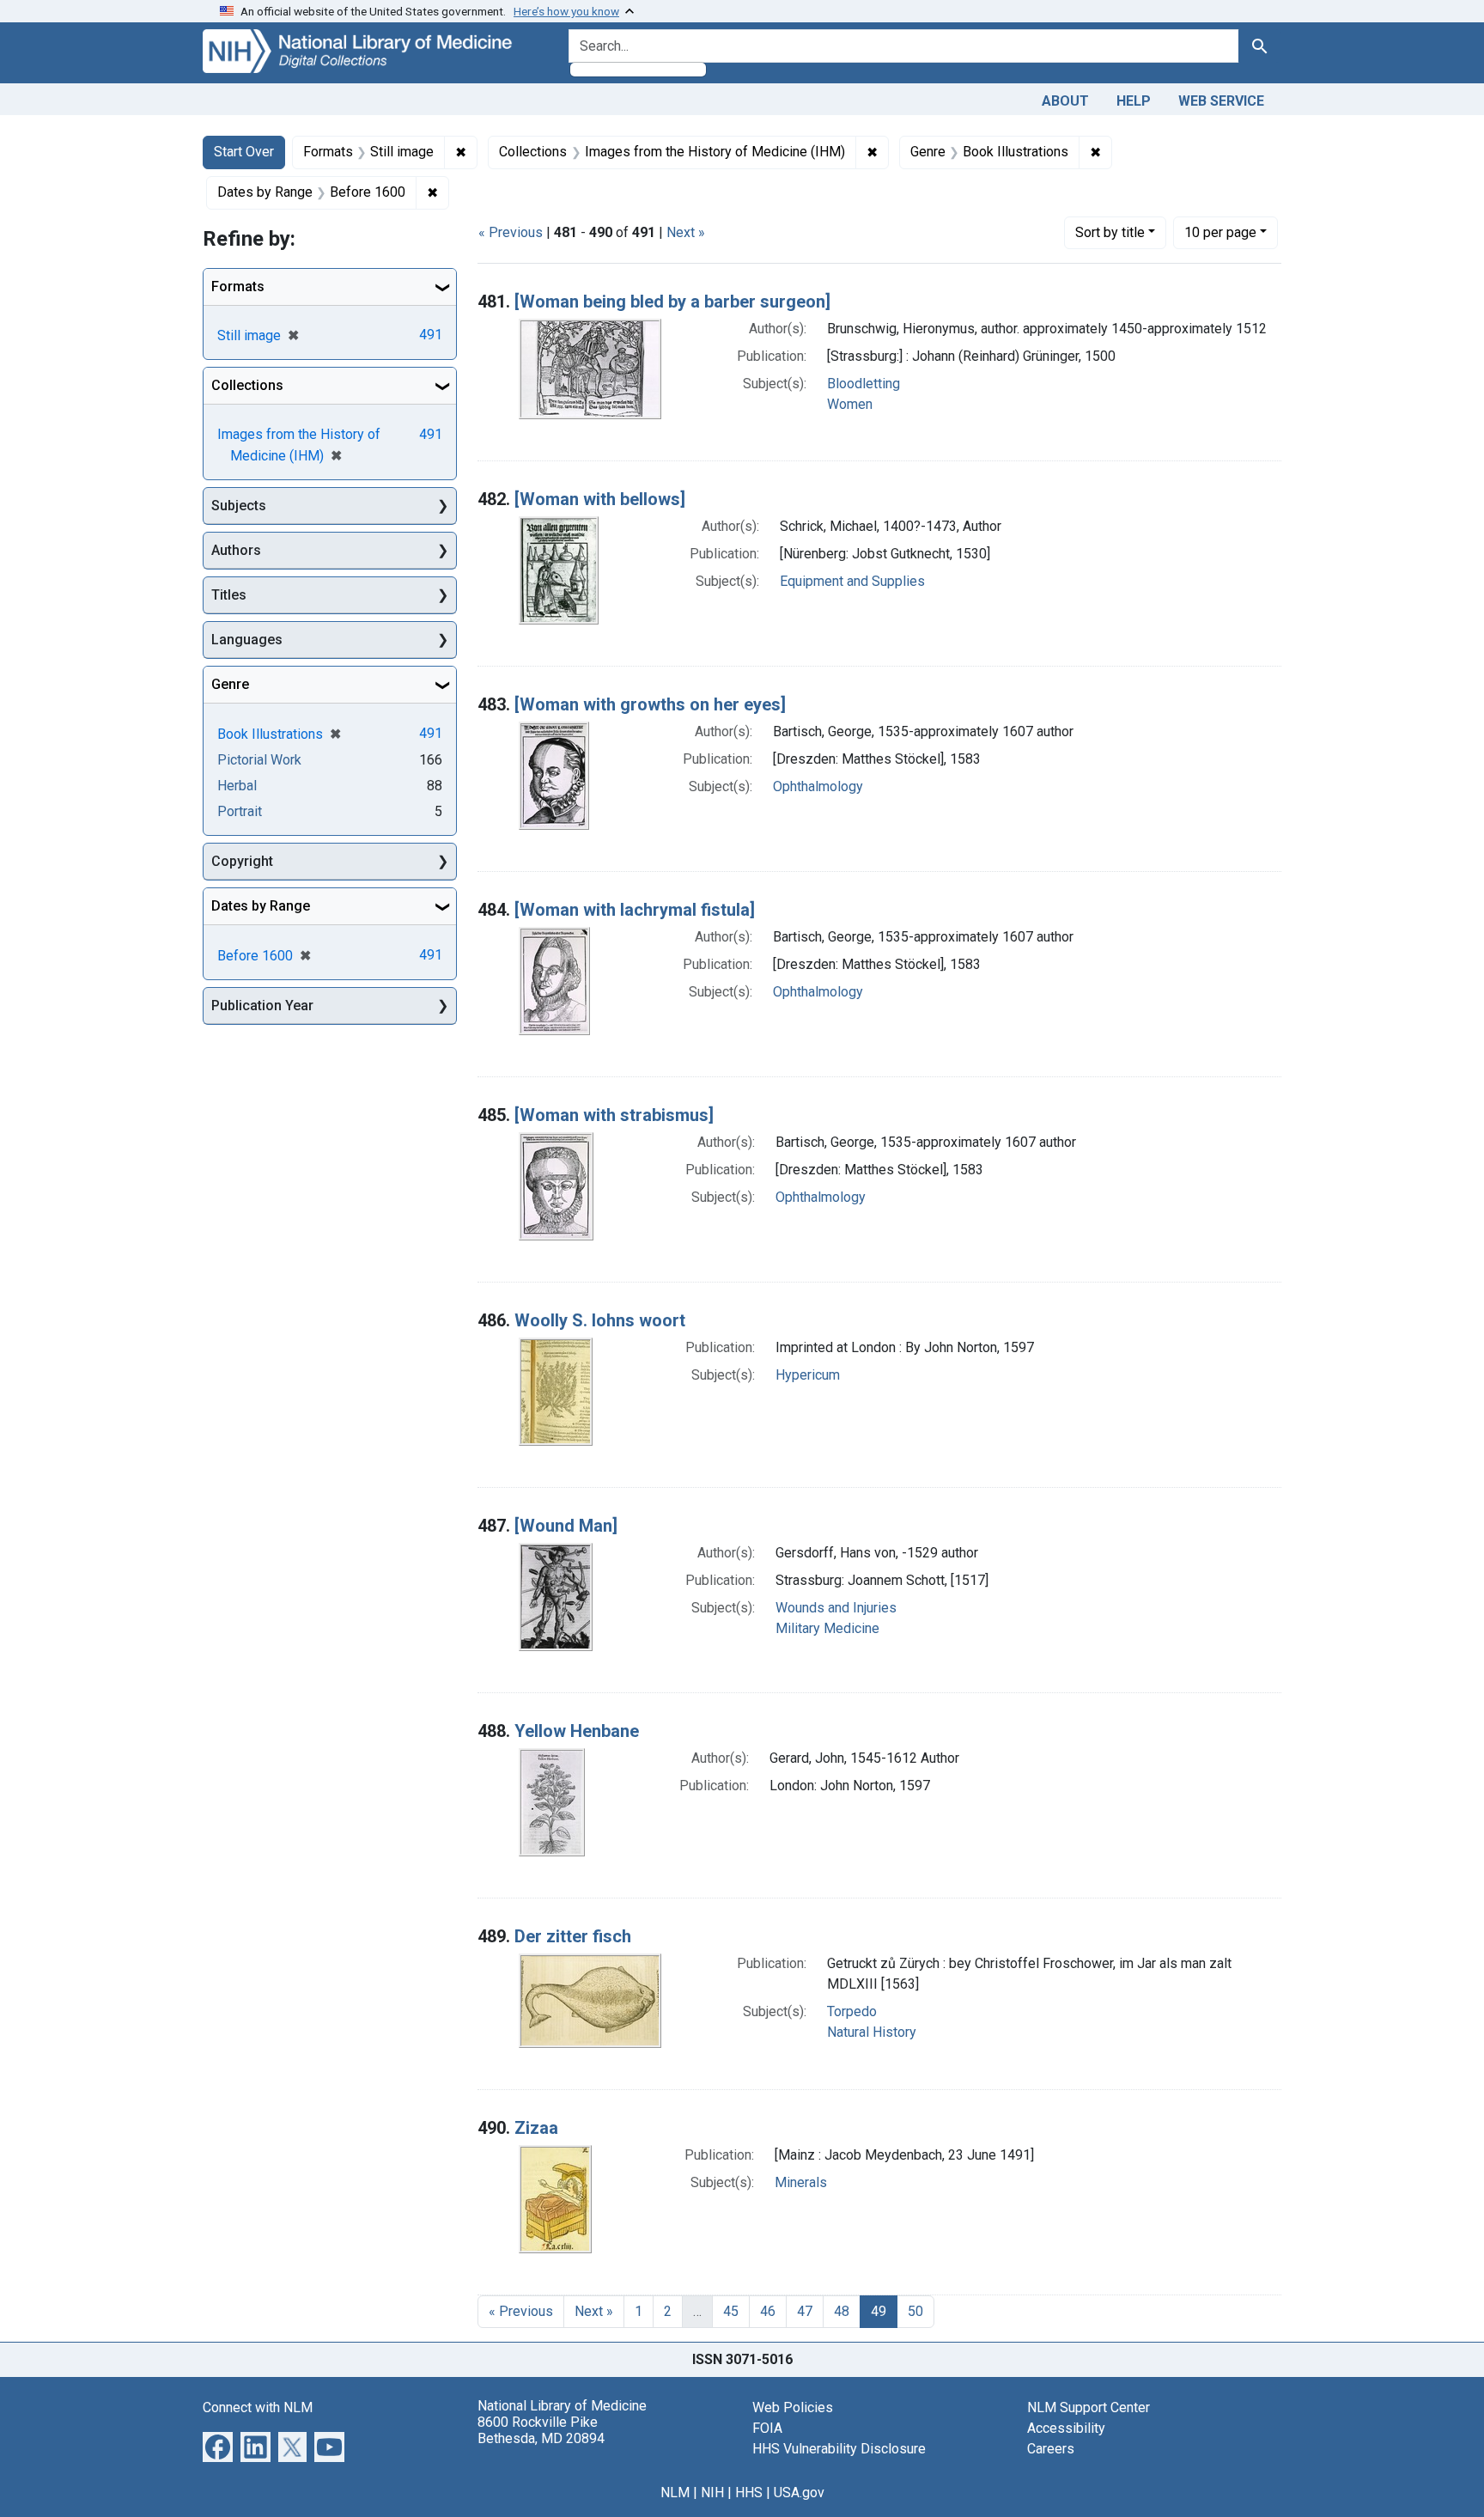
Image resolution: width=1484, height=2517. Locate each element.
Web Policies (793, 2407)
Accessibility (1066, 2428)
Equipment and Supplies (852, 581)
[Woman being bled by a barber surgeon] (672, 302)
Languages (247, 640)
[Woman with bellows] (600, 499)
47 (805, 2311)
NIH (712, 2493)
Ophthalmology (818, 786)
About (1065, 101)
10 (1220, 232)
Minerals (801, 2182)
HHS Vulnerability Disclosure (839, 2449)
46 (768, 2311)
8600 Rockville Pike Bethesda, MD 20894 (541, 2430)
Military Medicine (827, 1628)
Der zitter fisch (573, 1936)
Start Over (244, 152)
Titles (229, 595)
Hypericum (808, 1375)
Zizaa (536, 2128)
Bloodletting (864, 384)
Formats (238, 286)
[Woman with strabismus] (614, 1115)
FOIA (767, 2428)
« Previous (511, 232)
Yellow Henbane (577, 1731)
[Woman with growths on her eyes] (650, 704)
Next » (686, 232)
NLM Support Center (1089, 2407)
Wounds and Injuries (836, 1608)
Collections (247, 385)
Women (850, 404)
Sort (1110, 232)
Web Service (1221, 101)
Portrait (240, 811)
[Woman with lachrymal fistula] (635, 910)
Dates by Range (261, 906)
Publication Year (262, 1006)
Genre (230, 684)
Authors (236, 550)
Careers (1051, 2449)
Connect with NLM (258, 2407)
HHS (749, 2493)
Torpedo (852, 2011)
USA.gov (799, 2493)
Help (1134, 101)
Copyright (242, 861)
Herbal (237, 786)
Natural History (872, 2032)
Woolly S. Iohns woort (600, 1320)
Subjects (239, 506)
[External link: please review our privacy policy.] (218, 2445)
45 (731, 2311)
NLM (675, 2493)
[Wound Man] (566, 1526)
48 (842, 2311)
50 (915, 2311)
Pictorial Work (259, 760)
